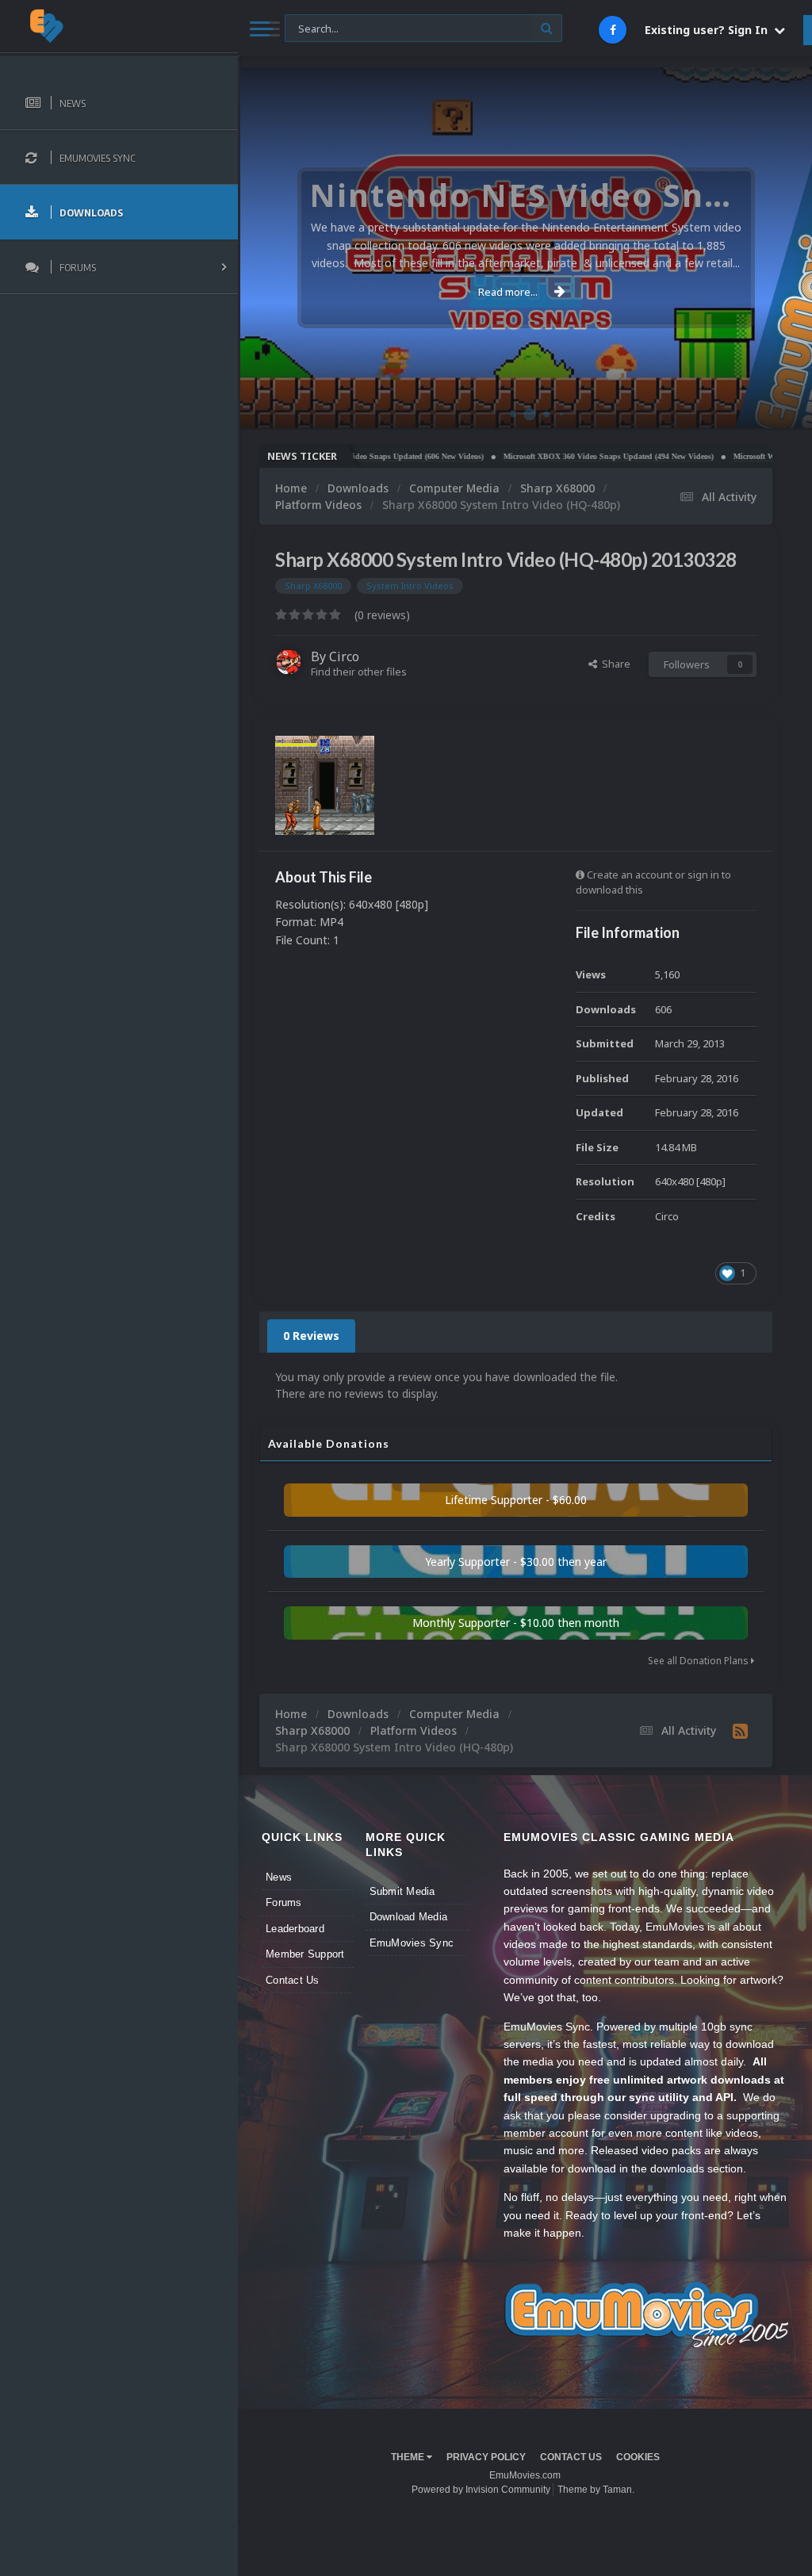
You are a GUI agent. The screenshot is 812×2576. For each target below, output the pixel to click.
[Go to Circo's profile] (289, 662)
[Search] (547, 28)
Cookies (638, 2457)
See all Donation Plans (699, 1661)
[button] (757, 248)
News (279, 1877)
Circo (783, 408)
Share (614, 664)
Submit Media (402, 1891)
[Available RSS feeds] (740, 1731)
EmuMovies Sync (412, 1943)
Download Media (409, 1917)
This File (314, 27)
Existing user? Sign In (709, 30)
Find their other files (359, 672)
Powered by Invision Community (481, 2490)
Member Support (305, 1954)
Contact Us (293, 1980)
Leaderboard (295, 1929)
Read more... (508, 292)
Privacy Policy (486, 2457)
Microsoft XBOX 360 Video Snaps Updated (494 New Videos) (560, 456)
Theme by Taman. (596, 2490)
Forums (284, 1902)
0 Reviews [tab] (311, 1336)
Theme (409, 2457)
